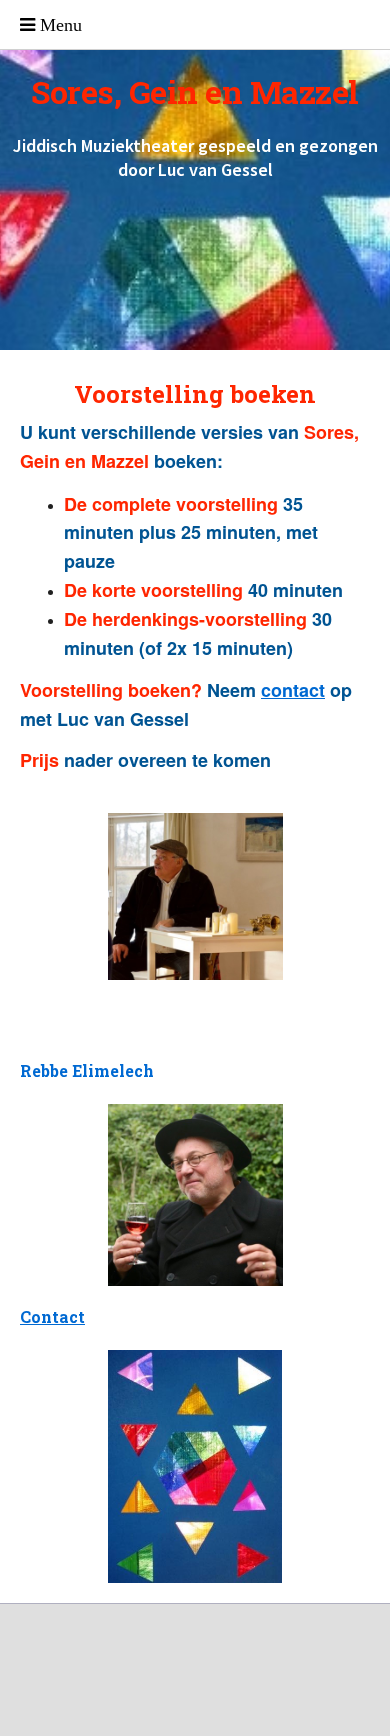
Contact (52, 1316)
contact (293, 690)
